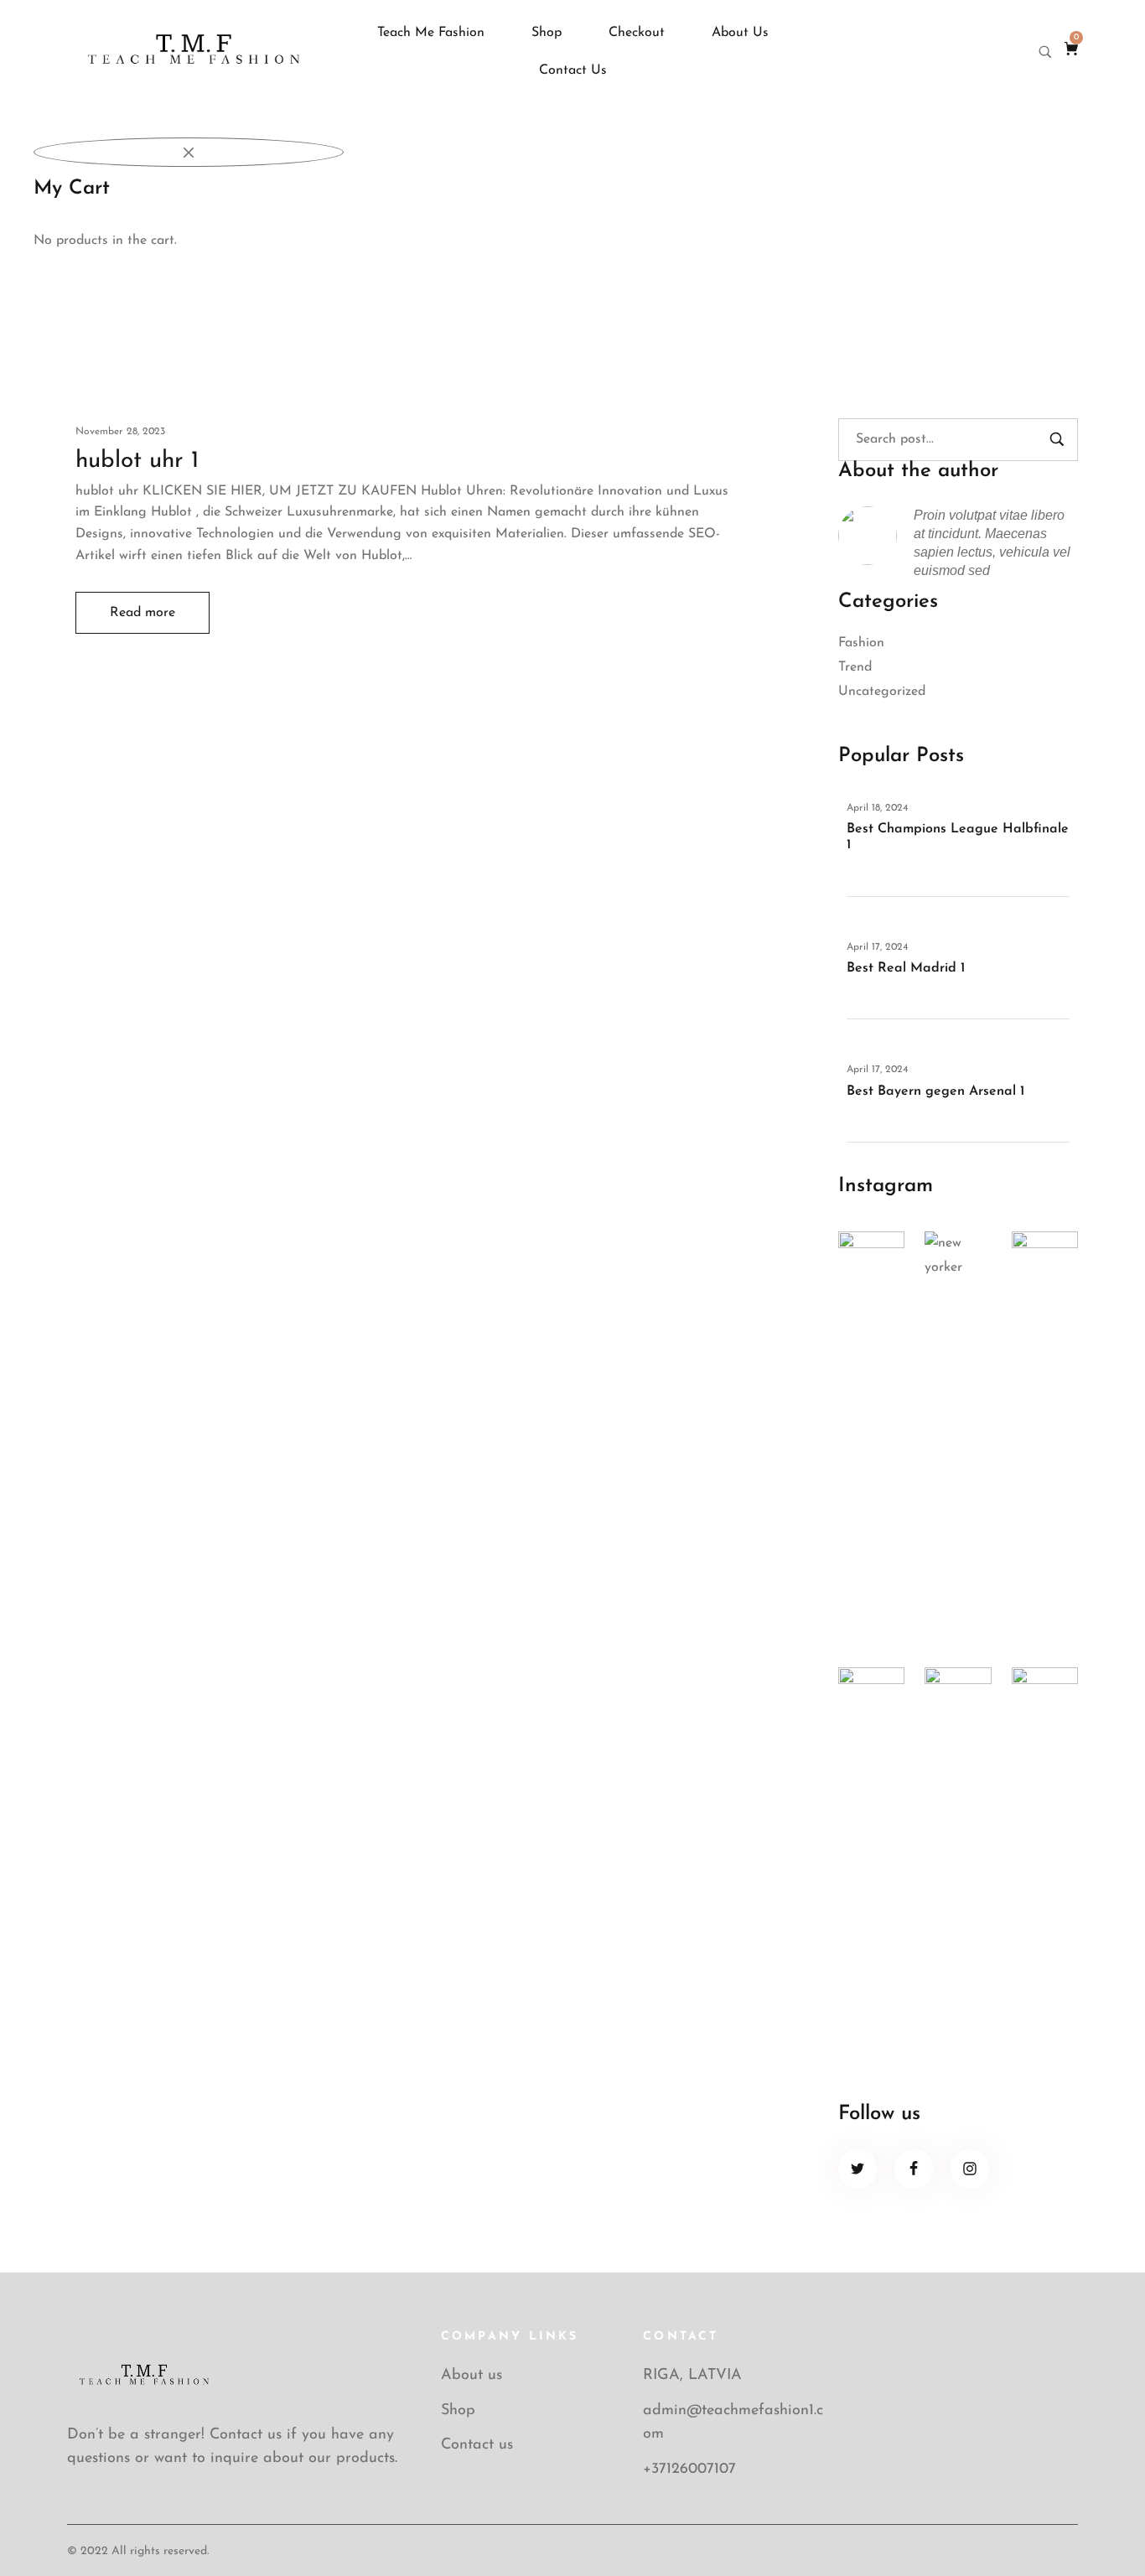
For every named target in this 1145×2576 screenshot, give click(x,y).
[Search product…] (1045, 52)
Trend (855, 667)
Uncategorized (882, 692)
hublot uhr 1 (137, 461)
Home (504, 236)
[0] (1071, 52)
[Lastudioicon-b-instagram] (970, 2169)
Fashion (861, 643)
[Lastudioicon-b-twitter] (858, 2169)
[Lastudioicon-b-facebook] (914, 2169)
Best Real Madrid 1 (906, 968)
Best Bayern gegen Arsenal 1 (935, 1091)
